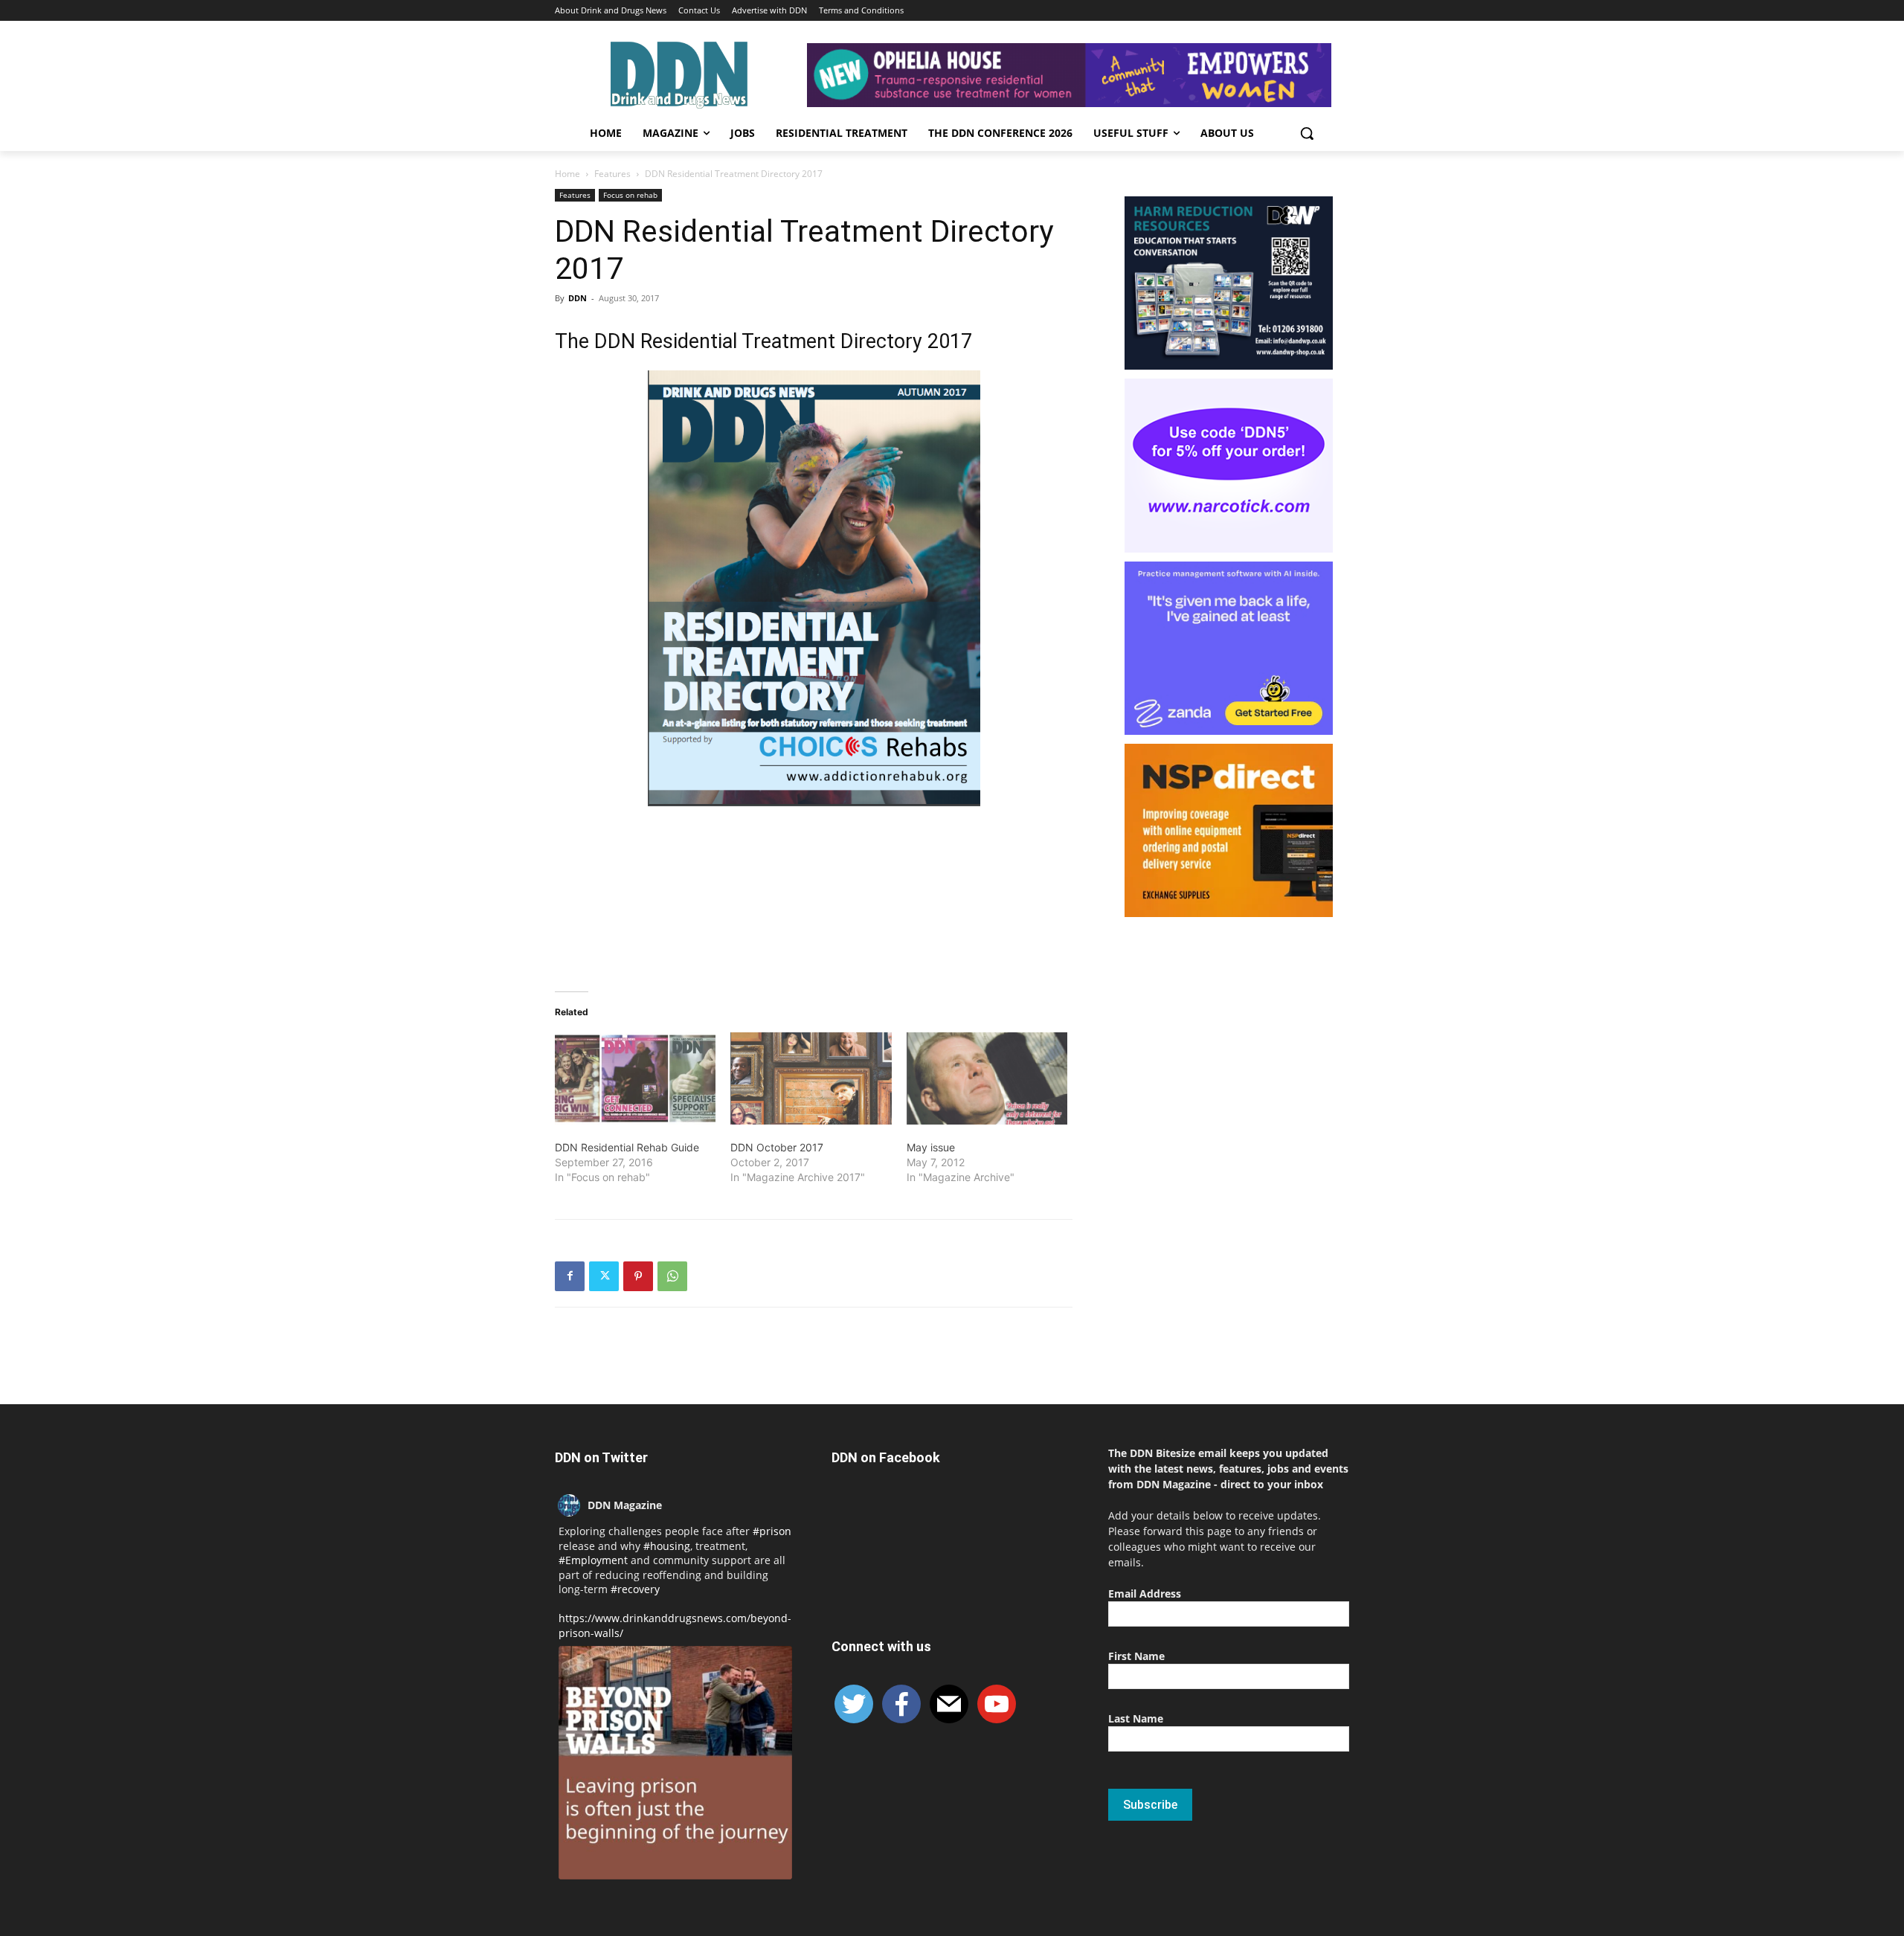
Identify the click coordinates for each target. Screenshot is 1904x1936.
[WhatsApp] (672, 1276)
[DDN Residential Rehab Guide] (635, 1078)
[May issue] (987, 1078)
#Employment (593, 1560)
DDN (578, 298)
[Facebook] (570, 1276)
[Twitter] (604, 1276)
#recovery (635, 1589)
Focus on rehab (630, 195)
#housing (667, 1546)
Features (612, 174)
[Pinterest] (638, 1276)
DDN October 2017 (777, 1147)
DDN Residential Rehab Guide (627, 1147)
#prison (772, 1531)
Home (567, 174)
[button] (1307, 133)
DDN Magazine (625, 1505)
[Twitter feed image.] (675, 1763)
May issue (931, 1147)
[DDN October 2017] (811, 1078)
